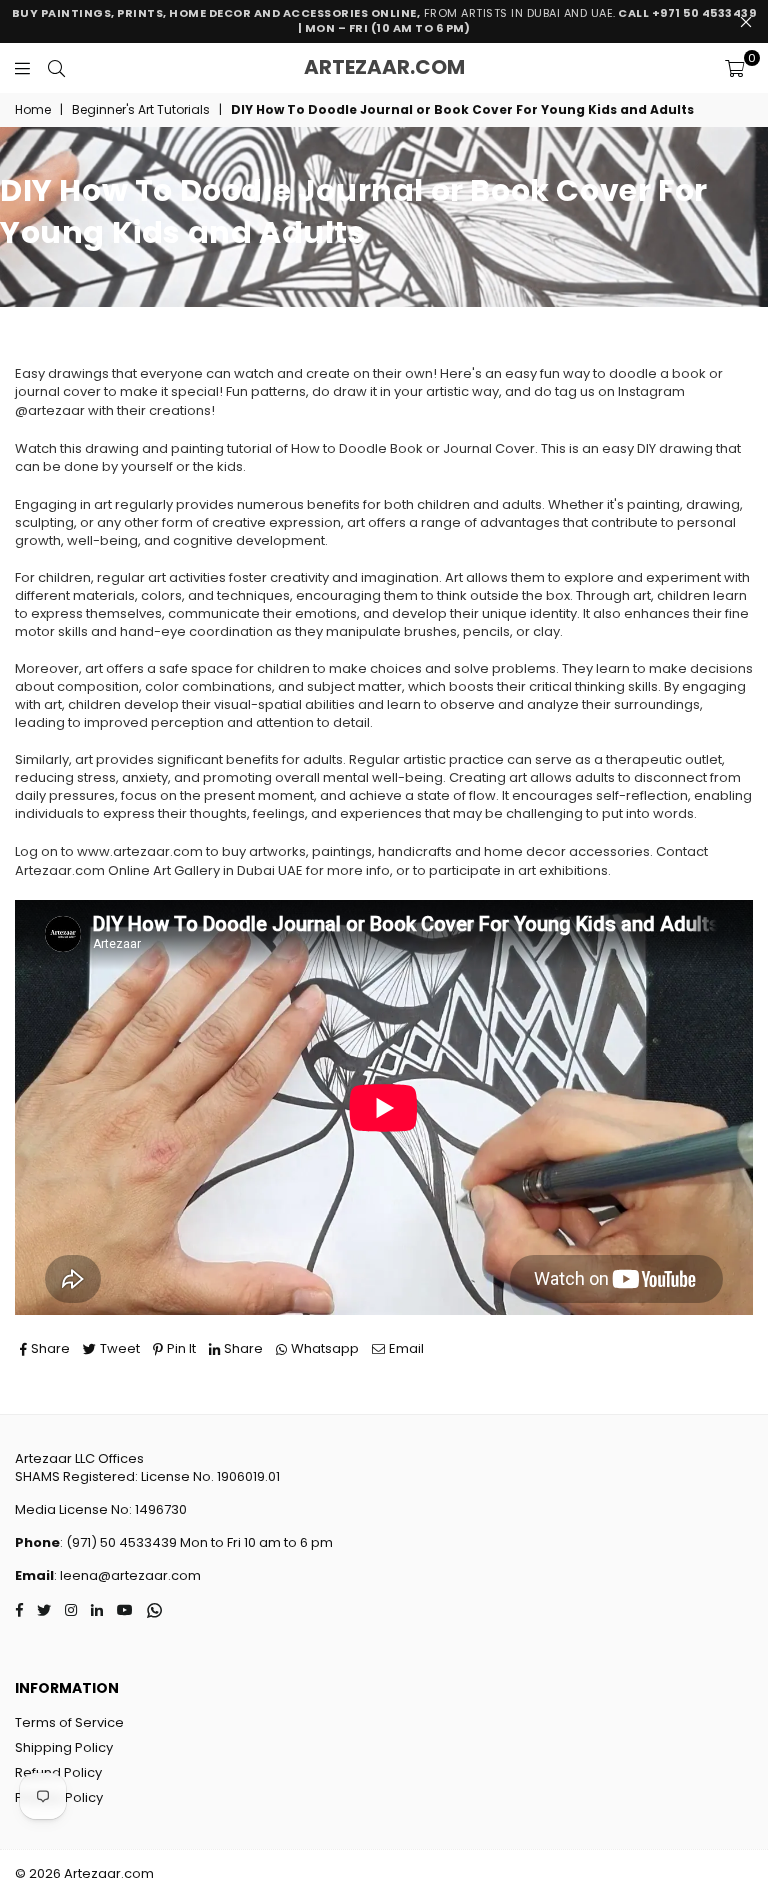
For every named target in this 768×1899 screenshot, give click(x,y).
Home (33, 110)
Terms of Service (69, 1722)
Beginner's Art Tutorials (141, 110)
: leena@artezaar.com (127, 1575)
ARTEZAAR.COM (384, 67)
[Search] (56, 68)
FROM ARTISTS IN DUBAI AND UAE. (384, 20)
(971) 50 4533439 (121, 1542)
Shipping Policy (64, 1747)
